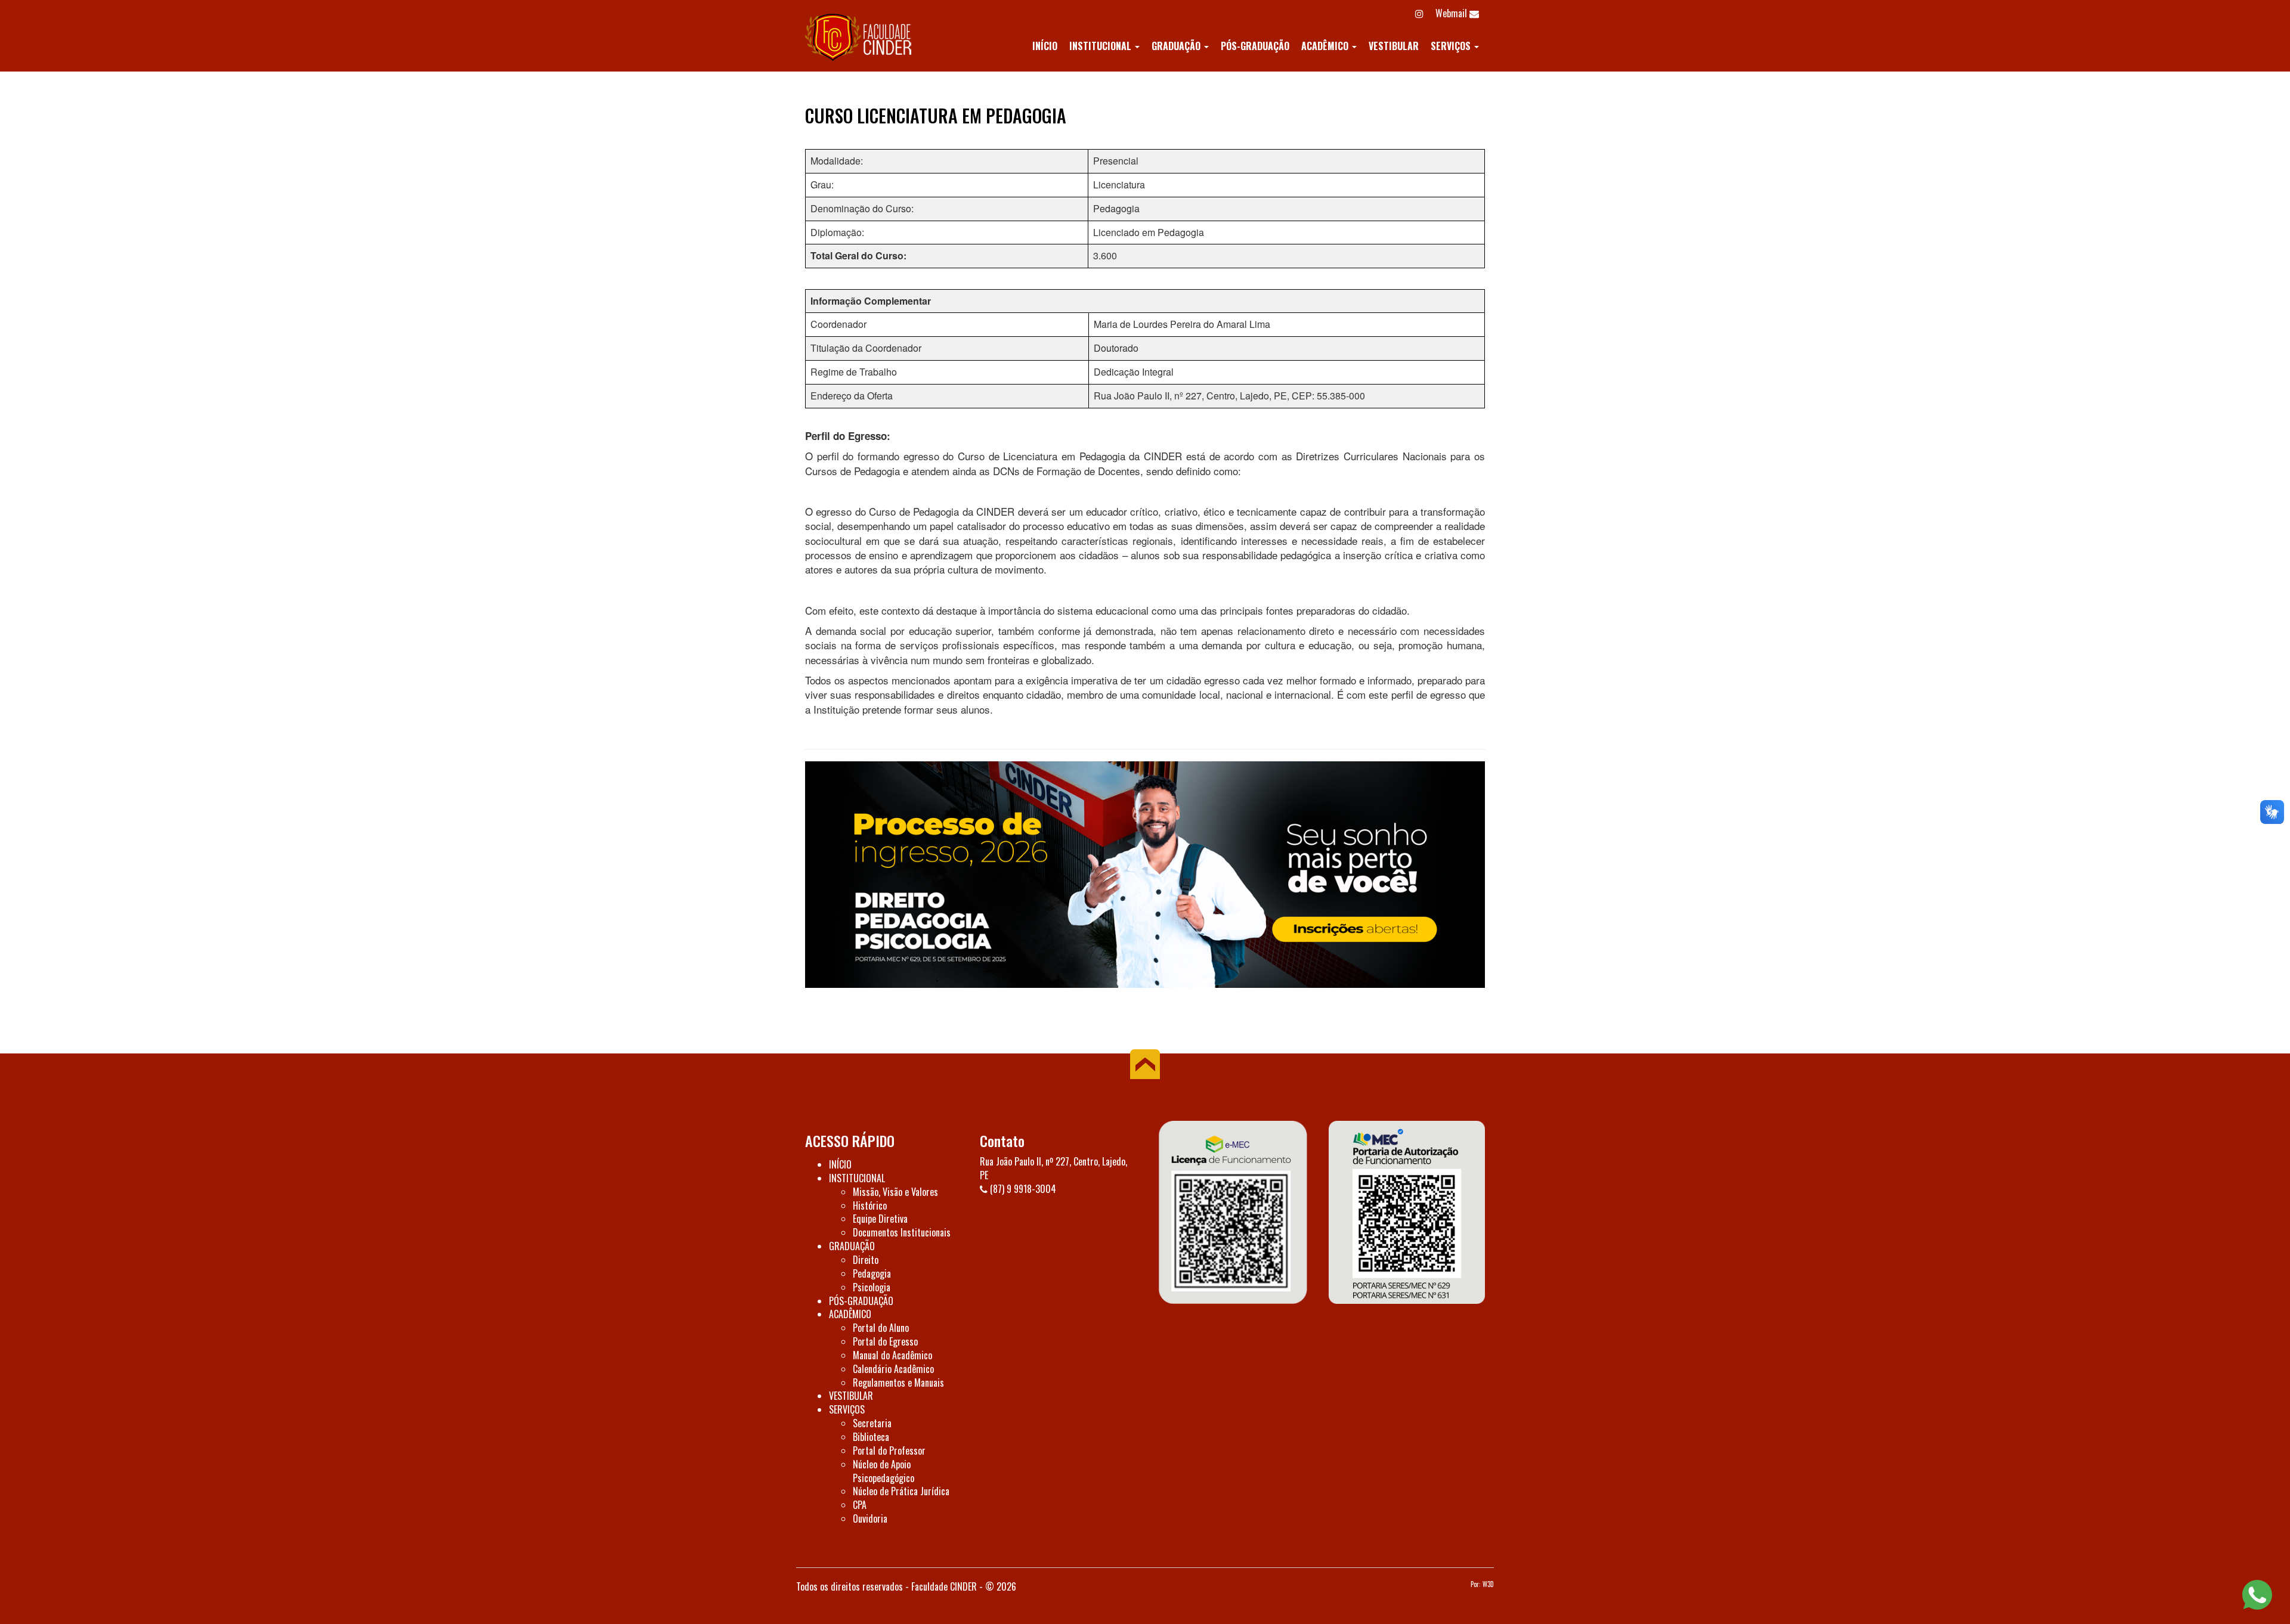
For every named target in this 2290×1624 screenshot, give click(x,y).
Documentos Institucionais (902, 1232)
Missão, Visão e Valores (895, 1192)
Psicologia (872, 1287)
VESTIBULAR (1394, 46)
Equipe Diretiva (880, 1219)
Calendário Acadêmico (893, 1369)
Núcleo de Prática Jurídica (901, 1491)
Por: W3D (1482, 1584)
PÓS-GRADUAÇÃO (1255, 46)
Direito (866, 1260)
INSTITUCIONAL (1101, 46)
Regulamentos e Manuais (898, 1383)
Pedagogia (872, 1273)
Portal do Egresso (885, 1341)
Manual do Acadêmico (892, 1355)
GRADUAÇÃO (1177, 46)
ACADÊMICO (1326, 46)
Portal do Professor (889, 1451)
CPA (860, 1505)
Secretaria (872, 1423)
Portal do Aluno (881, 1328)
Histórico (870, 1205)
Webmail (1452, 13)
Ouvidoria (870, 1518)
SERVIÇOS (1452, 46)
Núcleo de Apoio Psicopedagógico (883, 1471)
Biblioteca (871, 1437)
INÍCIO (1045, 46)
